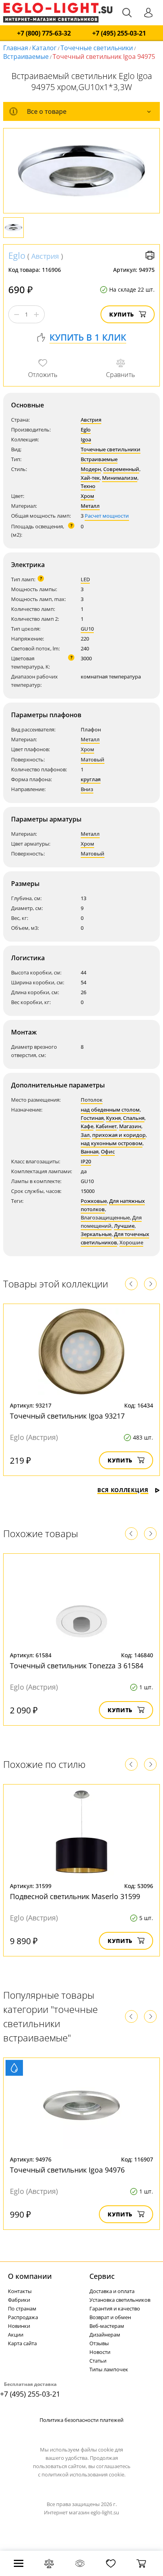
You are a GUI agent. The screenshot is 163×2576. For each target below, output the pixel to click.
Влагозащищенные (105, 1217)
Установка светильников (120, 2300)
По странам (22, 2308)
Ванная (90, 1151)
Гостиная (92, 1118)
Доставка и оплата (112, 2291)
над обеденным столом (110, 1110)
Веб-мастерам (107, 2326)
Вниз (87, 789)
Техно (88, 486)
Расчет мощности (107, 516)
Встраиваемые (26, 57)
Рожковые (94, 1201)
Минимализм (120, 478)
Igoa (86, 439)
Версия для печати (150, 255)
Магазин (130, 1126)
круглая (91, 779)
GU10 (87, 629)
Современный (121, 469)
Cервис (102, 2276)
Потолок (92, 1100)
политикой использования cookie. (83, 2474)
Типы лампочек (109, 2369)
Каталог (44, 48)
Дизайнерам (105, 2335)
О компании (30, 2276)
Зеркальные (96, 1234)
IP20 (86, 1161)
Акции (16, 2335)
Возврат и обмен (110, 2317)
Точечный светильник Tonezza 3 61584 (77, 1666)
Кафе (87, 1126)
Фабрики (19, 2300)
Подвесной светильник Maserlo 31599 (75, 1896)
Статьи (98, 2361)
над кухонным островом (112, 1143)
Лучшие (124, 1226)
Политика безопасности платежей (81, 2420)
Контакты (20, 2291)
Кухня (113, 1118)
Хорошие (131, 1242)
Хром (87, 496)
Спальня (134, 1118)
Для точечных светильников (115, 1238)
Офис (108, 1151)
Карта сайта (22, 2343)
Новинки (19, 2326)
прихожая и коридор (119, 1135)
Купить (122, 314)
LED (85, 579)
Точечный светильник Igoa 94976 (67, 2170)
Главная (16, 48)
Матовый (93, 759)
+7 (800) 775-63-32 (44, 33)
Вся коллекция (123, 1490)
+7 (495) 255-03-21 (119, 33)
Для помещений (111, 1222)
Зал (85, 1135)
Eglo (17, 255)
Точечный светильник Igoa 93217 (67, 1416)
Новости (100, 2352)
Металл (90, 506)
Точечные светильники (97, 48)
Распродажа (23, 2317)
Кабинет (106, 1126)
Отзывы (99, 2343)
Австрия (45, 256)
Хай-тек (90, 478)
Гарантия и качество (115, 2308)
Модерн (91, 469)
